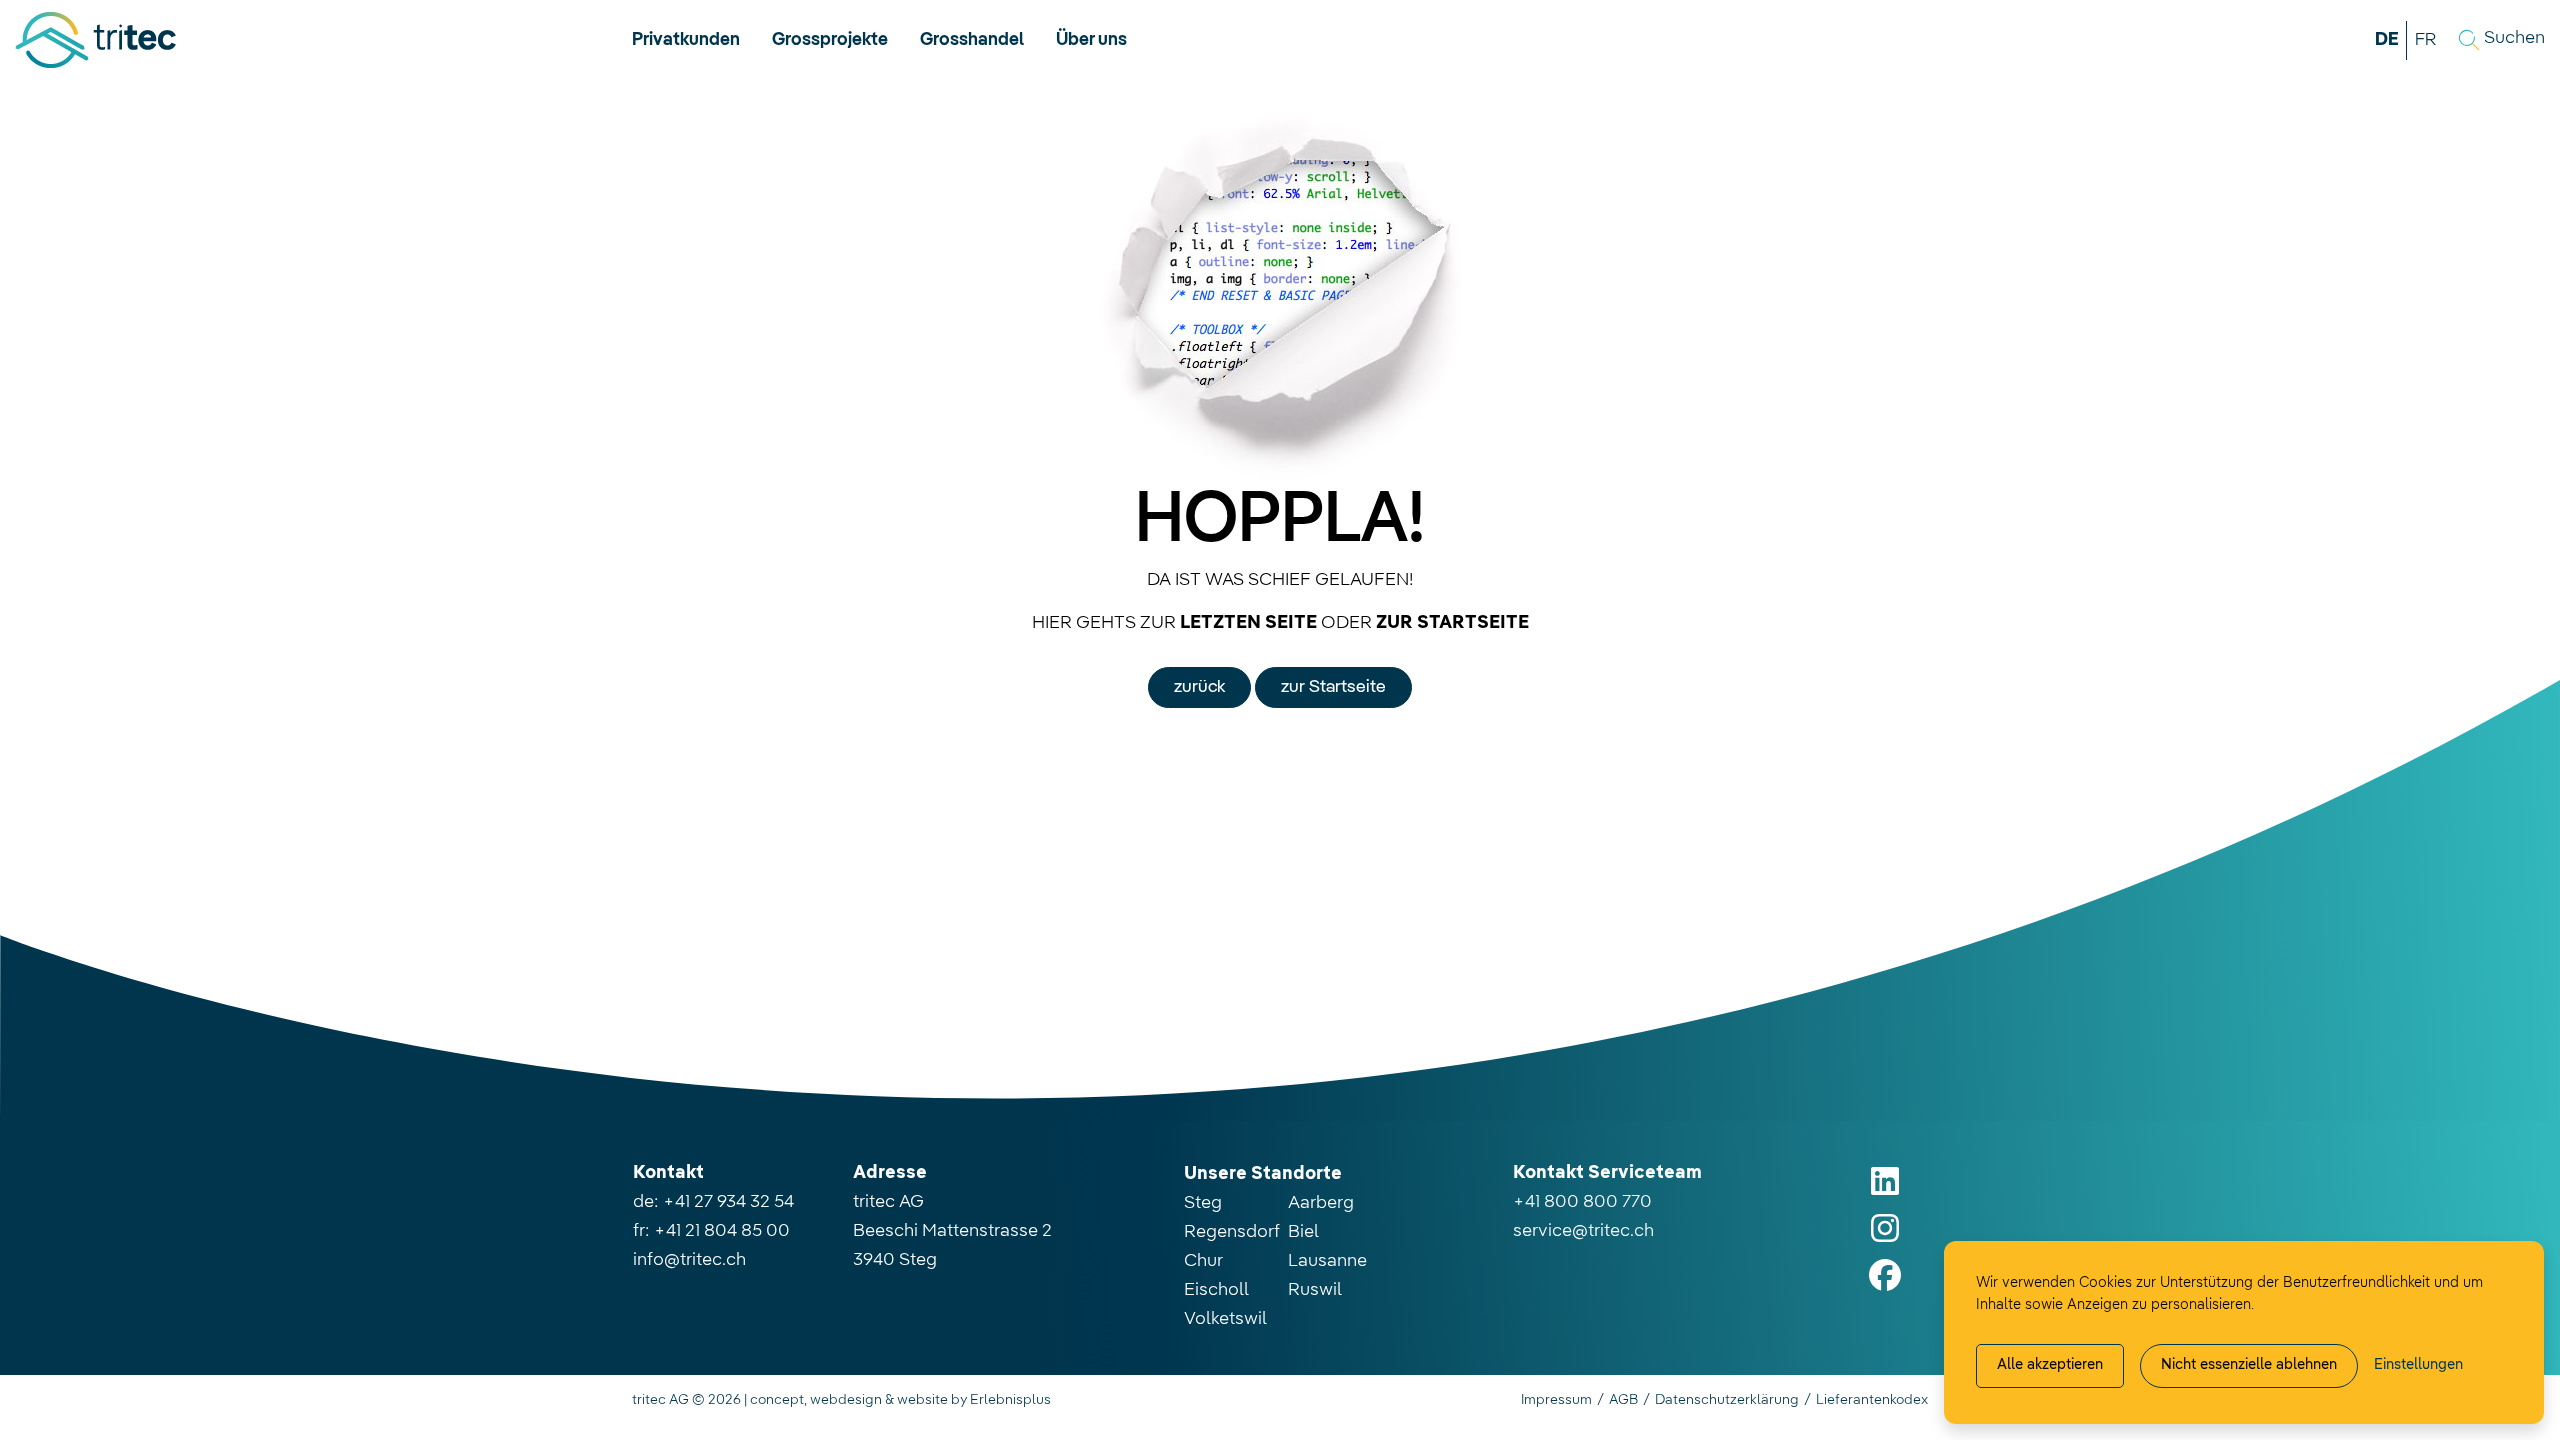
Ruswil (1315, 1290)
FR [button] (2425, 40)
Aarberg (1321, 1203)
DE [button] (2387, 40)
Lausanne (1327, 1261)
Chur (1203, 1261)
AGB (1623, 1400)
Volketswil (1225, 1319)
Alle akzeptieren (2050, 1365)
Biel (1303, 1232)
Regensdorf (1232, 1232)
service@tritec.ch (1583, 1231)
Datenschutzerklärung (1727, 1400)
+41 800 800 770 (1582, 1202)
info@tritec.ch (689, 1260)
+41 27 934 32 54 (728, 1202)
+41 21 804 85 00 (722, 1231)
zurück (1199, 687)
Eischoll (1216, 1290)
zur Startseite (1333, 687)
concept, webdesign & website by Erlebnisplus (900, 1400)
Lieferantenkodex (1872, 1400)
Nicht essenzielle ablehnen (2249, 1365)
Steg (1203, 1203)
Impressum (1556, 1400)
